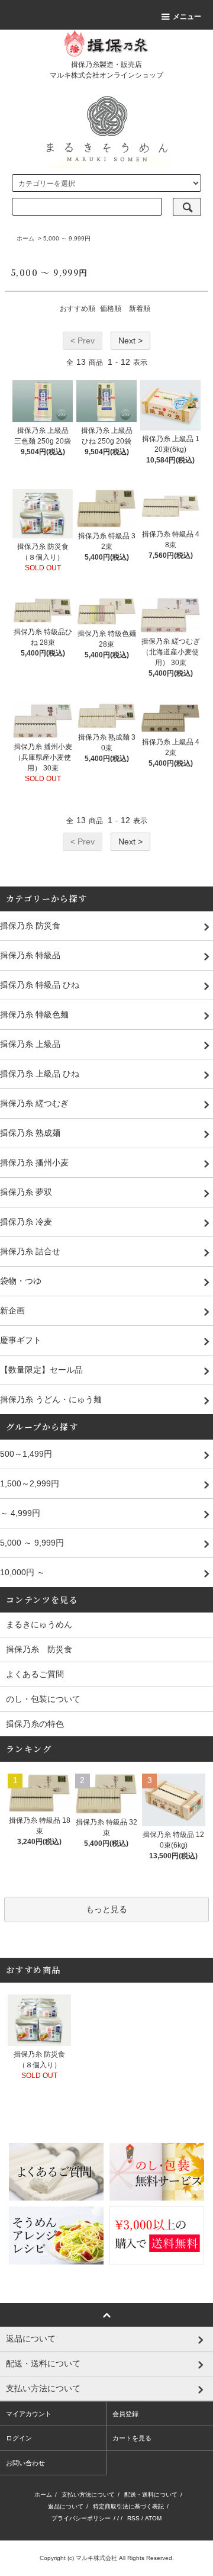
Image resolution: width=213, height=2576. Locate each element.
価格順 (111, 309)
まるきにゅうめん (39, 1624)
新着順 (140, 309)
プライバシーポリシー (81, 2518)
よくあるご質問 (35, 1674)
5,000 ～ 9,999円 (67, 238)
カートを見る (132, 2438)
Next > (130, 341)
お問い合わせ (25, 2463)
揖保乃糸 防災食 (39, 1649)
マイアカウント (29, 2414)
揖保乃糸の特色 (35, 1724)
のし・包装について (43, 1699)
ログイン (19, 2438)
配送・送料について (151, 2495)
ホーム (25, 238)
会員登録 (125, 2414)
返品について (66, 2506)
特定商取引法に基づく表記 (128, 2506)
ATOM (153, 2518)
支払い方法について (88, 2495)
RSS (133, 2518)
